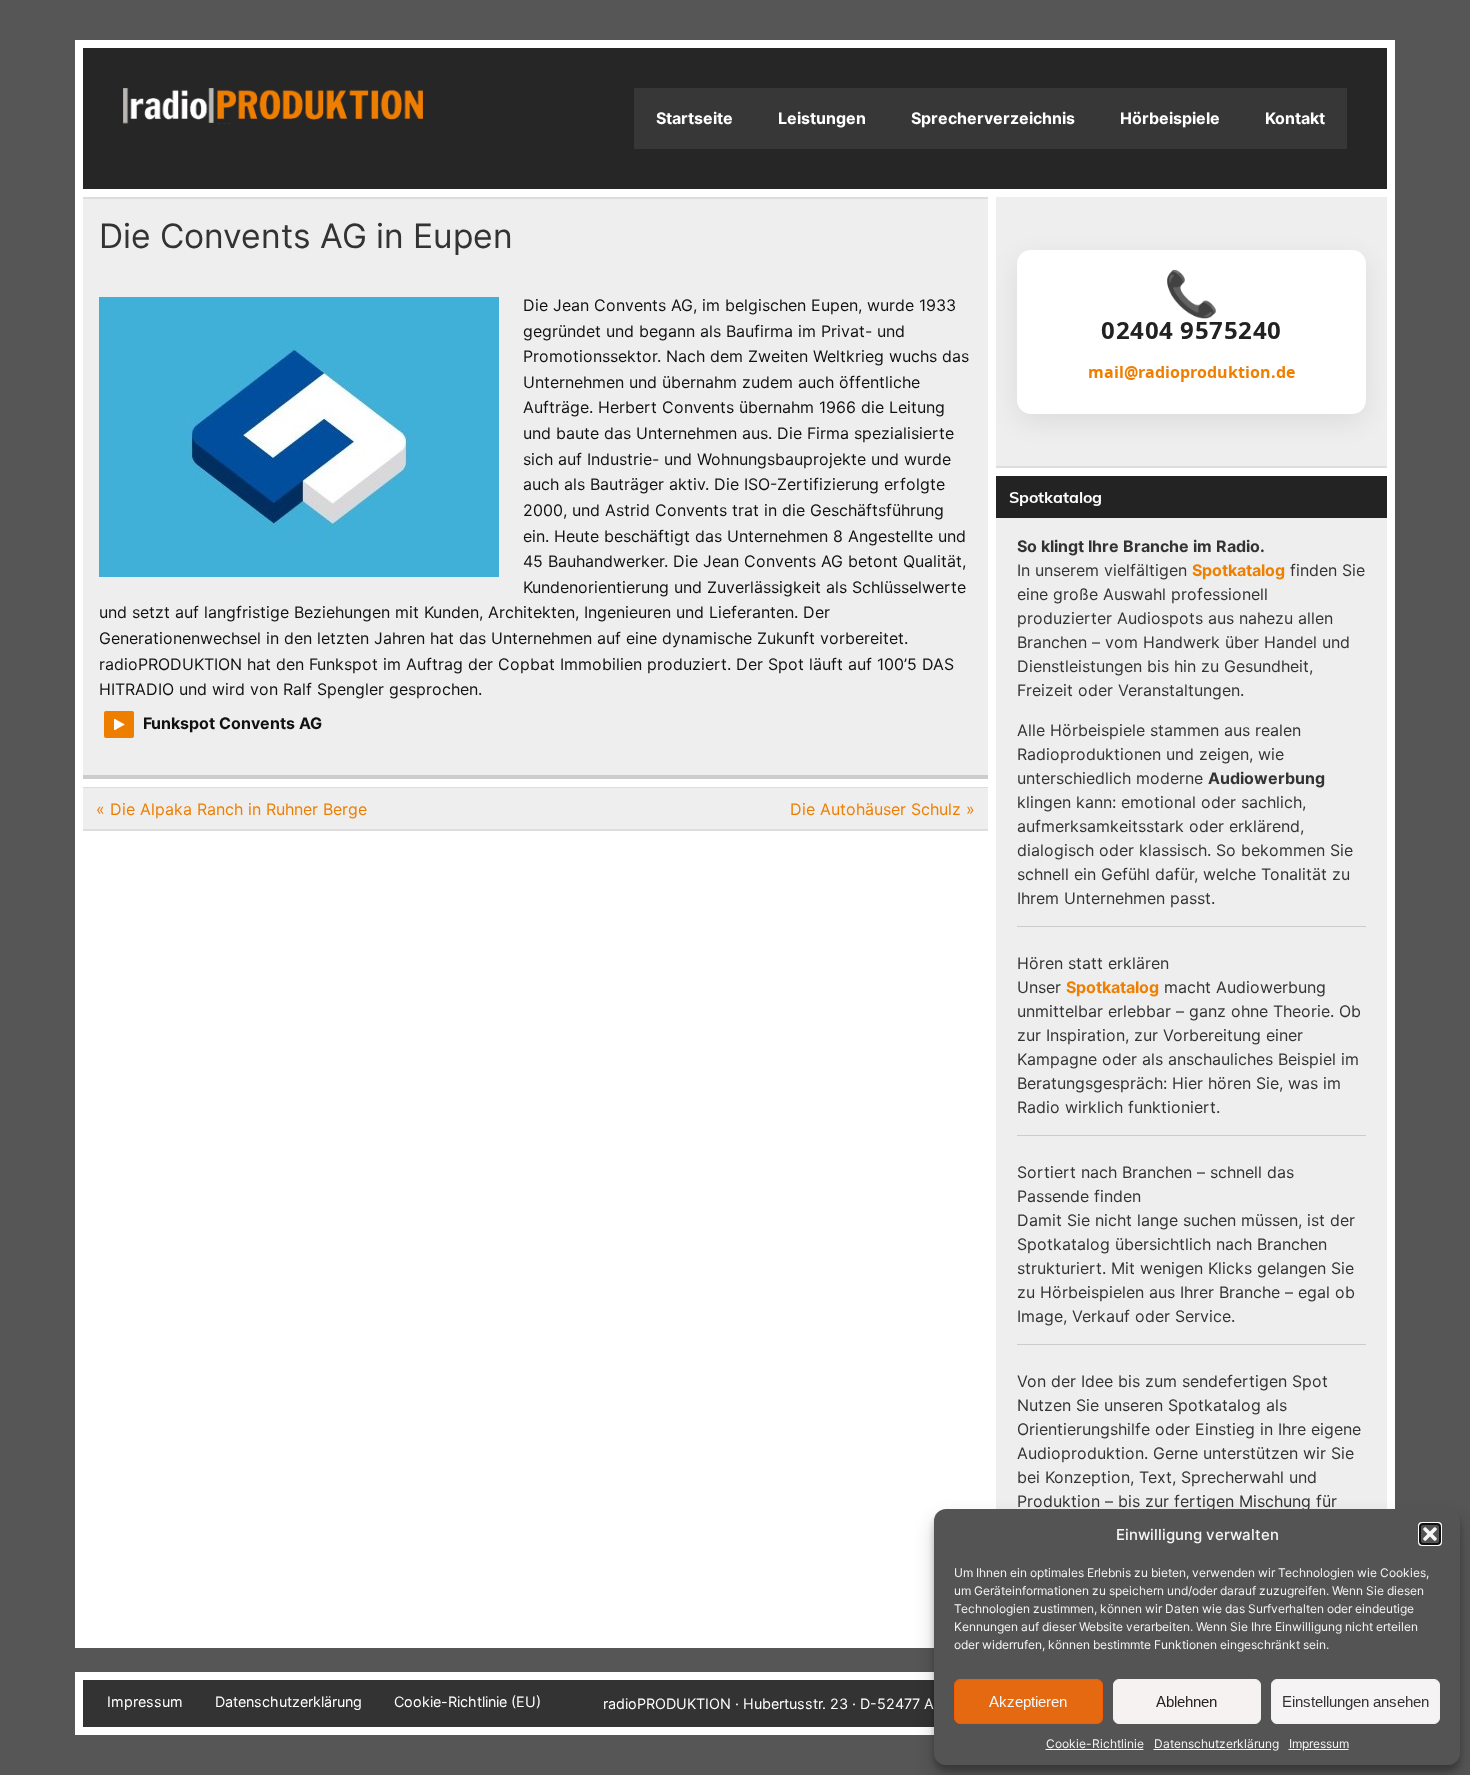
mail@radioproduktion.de (1191, 372)
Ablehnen (1186, 1701)
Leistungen (822, 118)
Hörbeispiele (1170, 118)
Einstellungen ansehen (1355, 1701)
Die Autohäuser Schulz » (882, 809)
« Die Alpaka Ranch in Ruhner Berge (231, 809)
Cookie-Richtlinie (1095, 1743)
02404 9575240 (1191, 330)
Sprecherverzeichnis (993, 118)
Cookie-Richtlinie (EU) (467, 1702)
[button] (1430, 1534)
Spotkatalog (1238, 570)
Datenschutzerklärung (1216, 1743)
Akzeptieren (1028, 1701)
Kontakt (1295, 118)
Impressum (1319, 1743)
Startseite (694, 118)
